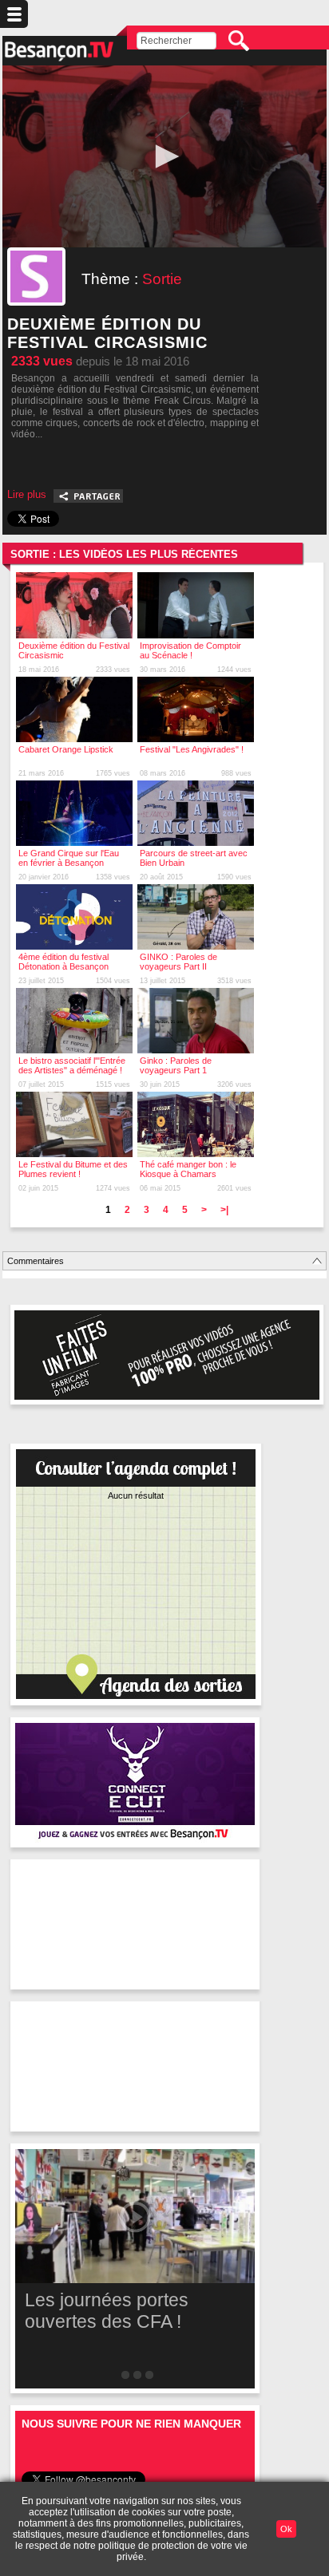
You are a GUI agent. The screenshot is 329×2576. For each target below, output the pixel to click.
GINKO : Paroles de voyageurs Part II (178, 962)
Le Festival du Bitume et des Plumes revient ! (73, 1169)
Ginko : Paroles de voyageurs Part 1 (176, 1065)
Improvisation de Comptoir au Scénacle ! (190, 650)
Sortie (162, 279)
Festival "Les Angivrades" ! (192, 749)
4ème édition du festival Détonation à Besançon (63, 962)
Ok (286, 2529)
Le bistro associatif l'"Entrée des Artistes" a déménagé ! (72, 1065)
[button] (164, 156)
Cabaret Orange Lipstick (66, 749)
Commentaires (36, 1261)
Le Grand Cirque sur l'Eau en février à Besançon (69, 858)
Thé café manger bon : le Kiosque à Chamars (188, 1169)
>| (224, 1210)
